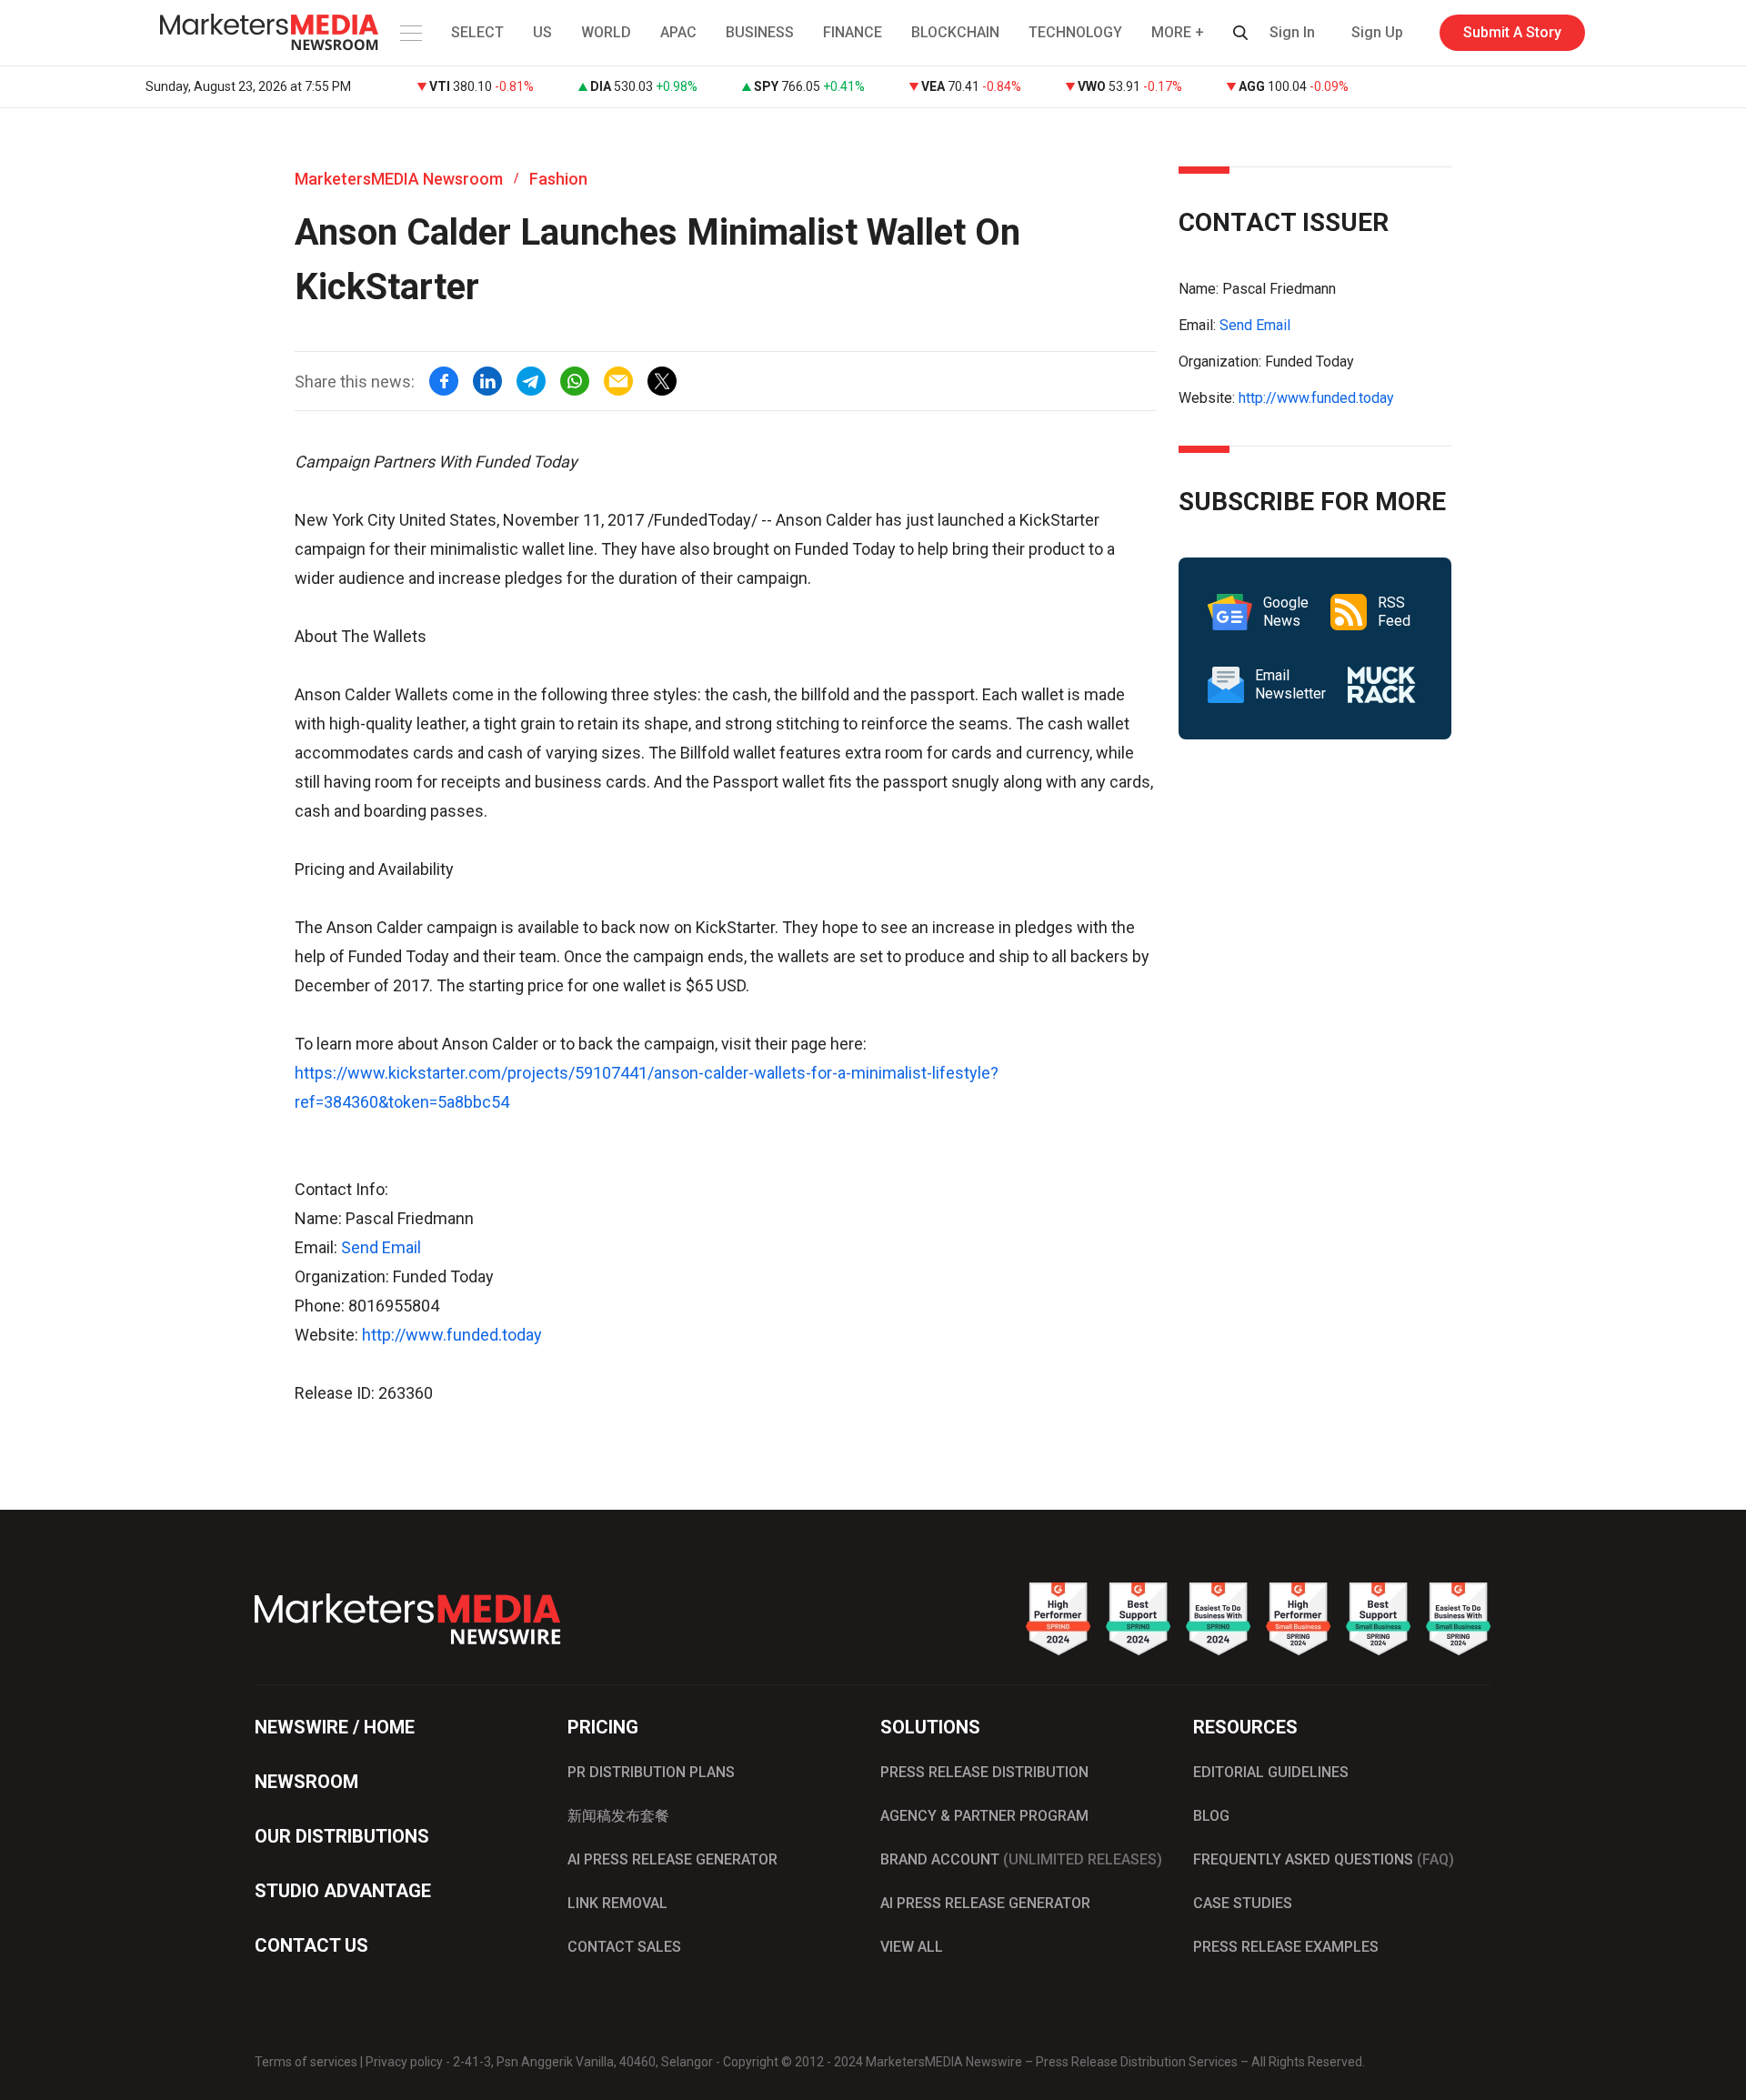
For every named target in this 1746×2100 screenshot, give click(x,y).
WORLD (606, 32)
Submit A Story (1512, 32)
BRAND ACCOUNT (1021, 1859)
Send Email (381, 1247)
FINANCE (853, 32)
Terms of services (306, 2062)
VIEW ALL (912, 1947)
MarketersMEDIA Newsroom (399, 179)
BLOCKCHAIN (955, 32)
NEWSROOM (306, 1782)
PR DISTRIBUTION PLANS (651, 1772)
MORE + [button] (1178, 32)
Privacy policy (404, 2062)
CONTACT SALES (624, 1947)
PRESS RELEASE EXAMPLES (1286, 1947)
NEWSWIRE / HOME (335, 1727)
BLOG (1211, 1816)
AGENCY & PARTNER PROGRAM (984, 1816)
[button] (409, 33)
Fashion (558, 179)
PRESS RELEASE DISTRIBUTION (984, 1772)
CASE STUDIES (1243, 1903)
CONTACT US (311, 1945)
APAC (678, 32)
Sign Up (1377, 32)
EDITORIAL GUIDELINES (1271, 1772)
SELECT (477, 32)
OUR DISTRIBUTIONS (342, 1836)
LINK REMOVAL (617, 1903)
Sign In (1292, 32)
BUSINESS (760, 32)
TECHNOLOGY (1075, 32)
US (542, 32)
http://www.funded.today (452, 1335)
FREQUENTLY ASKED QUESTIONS (1324, 1859)
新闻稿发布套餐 (618, 1816)
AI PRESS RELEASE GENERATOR (672, 1859)
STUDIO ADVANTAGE (343, 1891)
